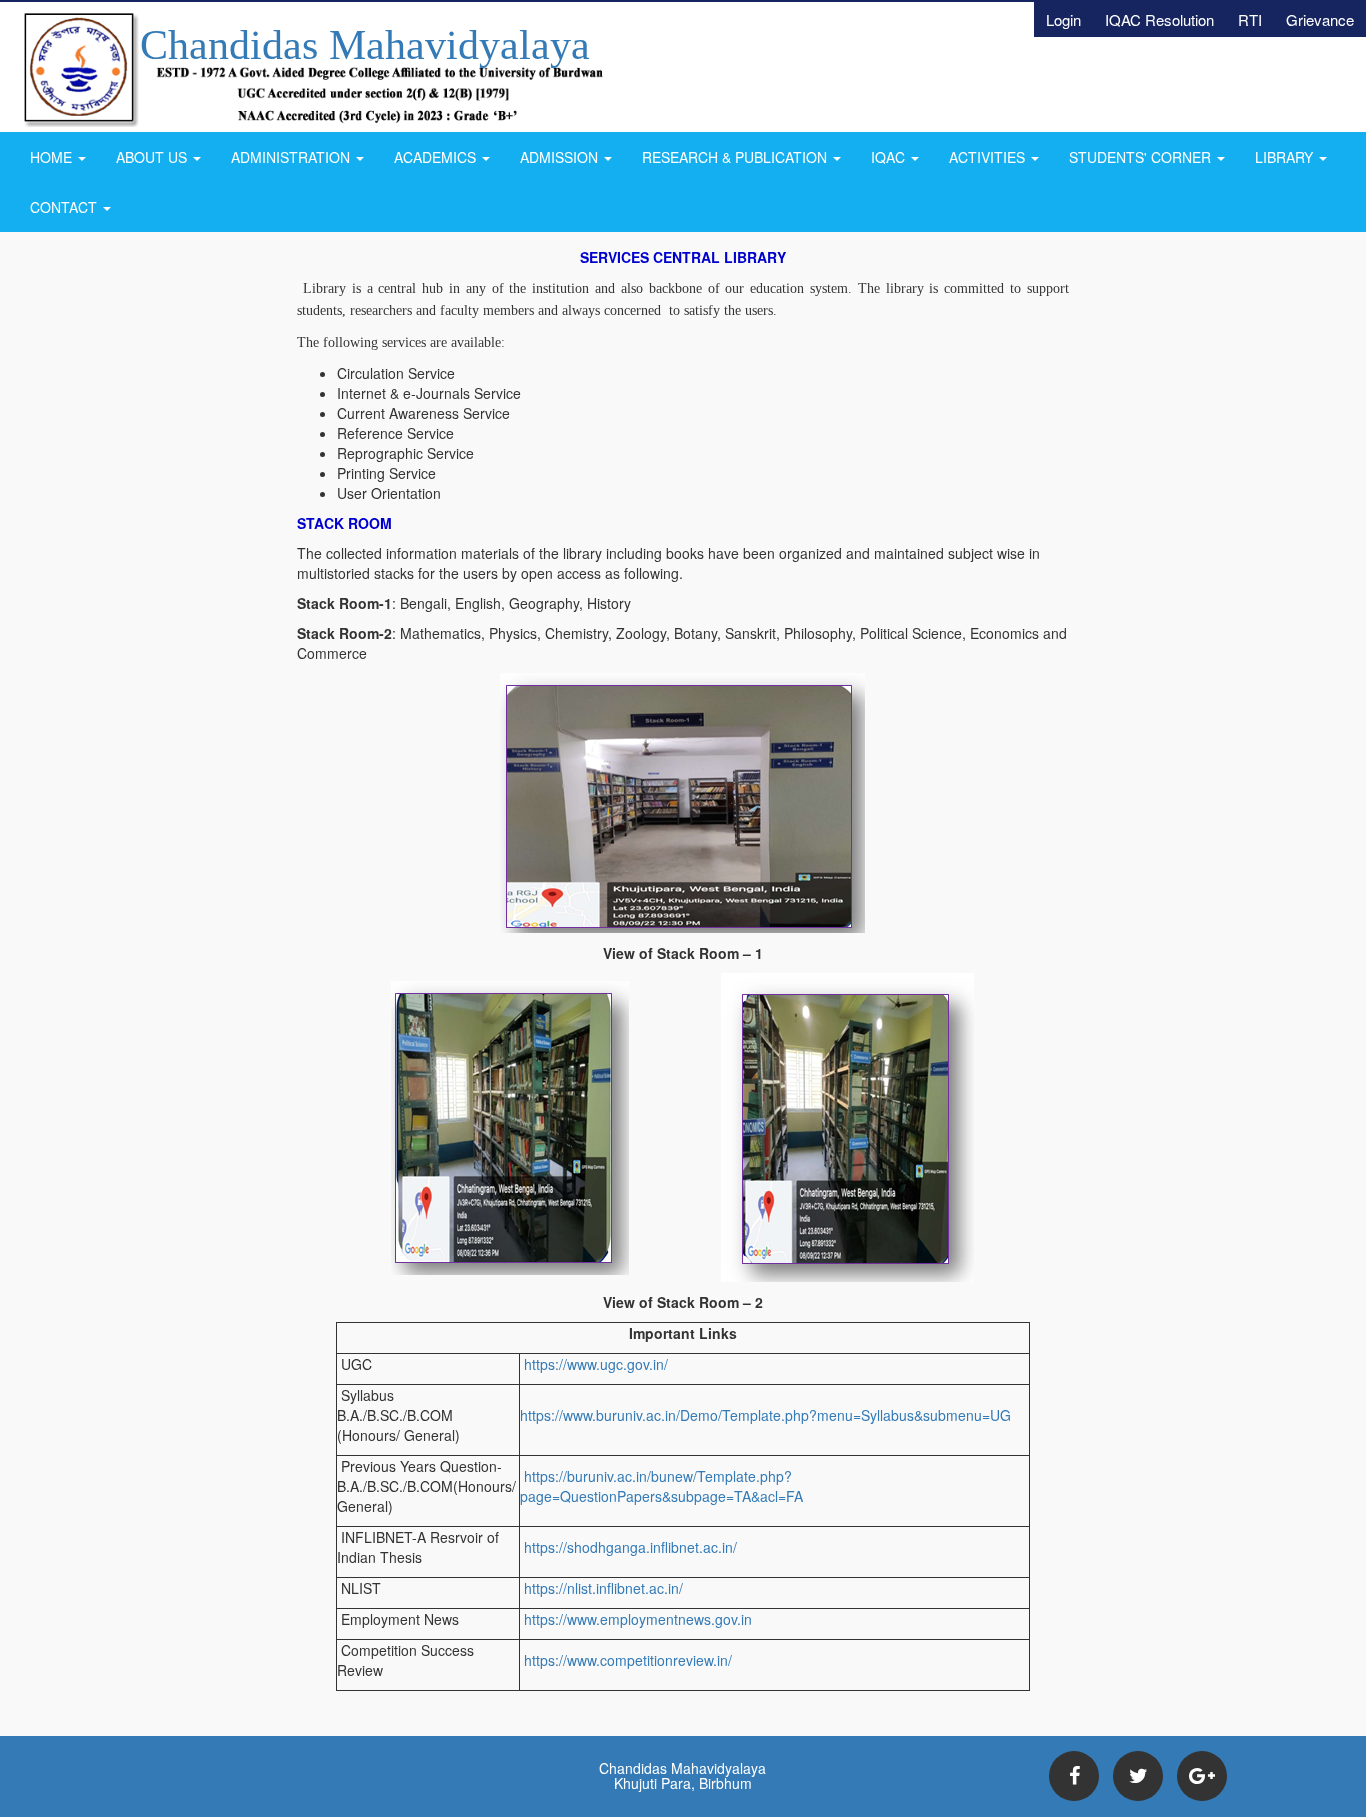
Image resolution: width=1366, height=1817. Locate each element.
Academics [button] (437, 157)
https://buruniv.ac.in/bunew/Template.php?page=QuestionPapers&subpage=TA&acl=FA (661, 1486)
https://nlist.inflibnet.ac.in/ (601, 1588)
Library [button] (1286, 157)
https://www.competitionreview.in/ (626, 1660)
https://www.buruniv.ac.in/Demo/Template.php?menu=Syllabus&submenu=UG (765, 1415)
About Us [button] (153, 157)
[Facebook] (1074, 1776)
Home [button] (53, 157)
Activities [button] (989, 157)
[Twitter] (1138, 1776)
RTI (1250, 19)
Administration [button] (292, 157)
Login (1063, 19)
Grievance (1320, 19)
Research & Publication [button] (736, 157)
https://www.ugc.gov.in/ (594, 1364)
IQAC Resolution (1159, 19)
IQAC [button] (890, 157)
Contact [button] (65, 207)
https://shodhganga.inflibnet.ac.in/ (628, 1547)
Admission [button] (561, 157)
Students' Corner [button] (1142, 157)
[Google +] (1202, 1776)
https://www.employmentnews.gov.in (636, 1619)
